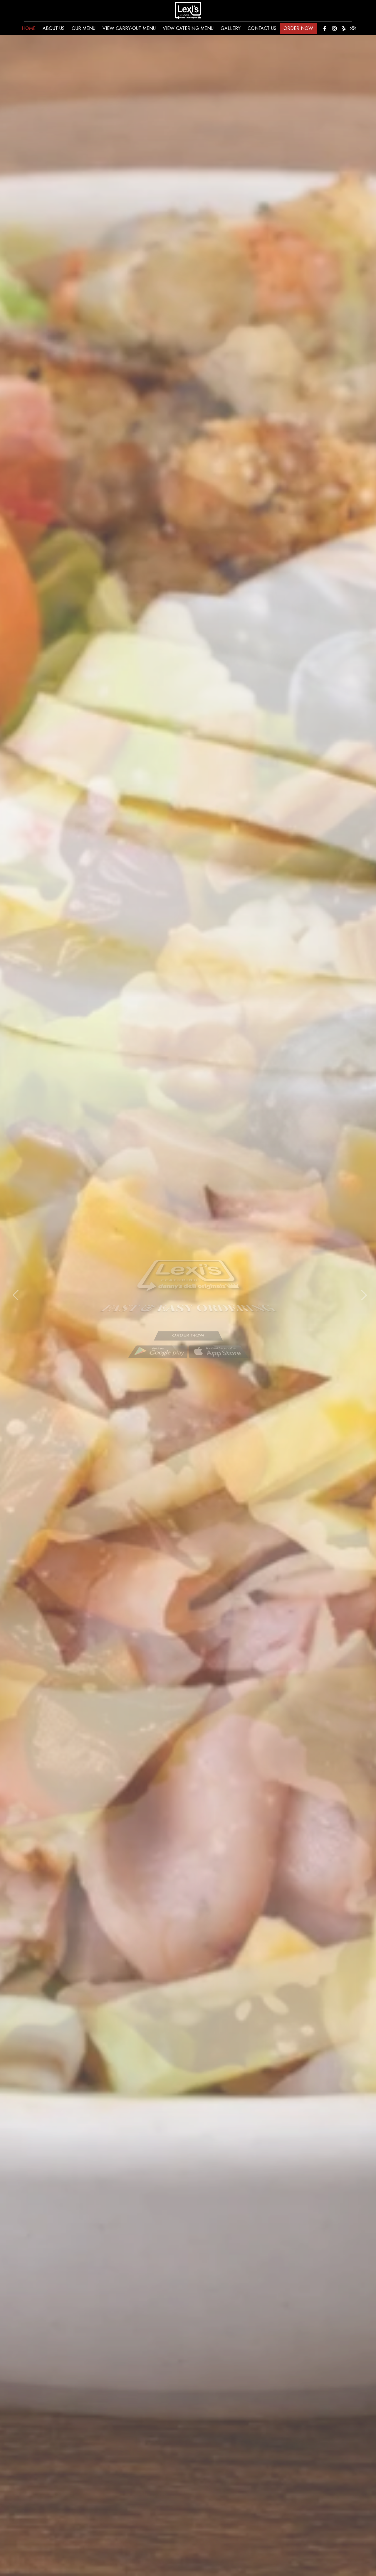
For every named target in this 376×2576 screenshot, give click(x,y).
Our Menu (84, 28)
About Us (54, 28)
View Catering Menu (188, 28)
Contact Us (262, 28)
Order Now (298, 28)
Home (29, 28)
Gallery (231, 28)
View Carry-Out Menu (129, 28)
